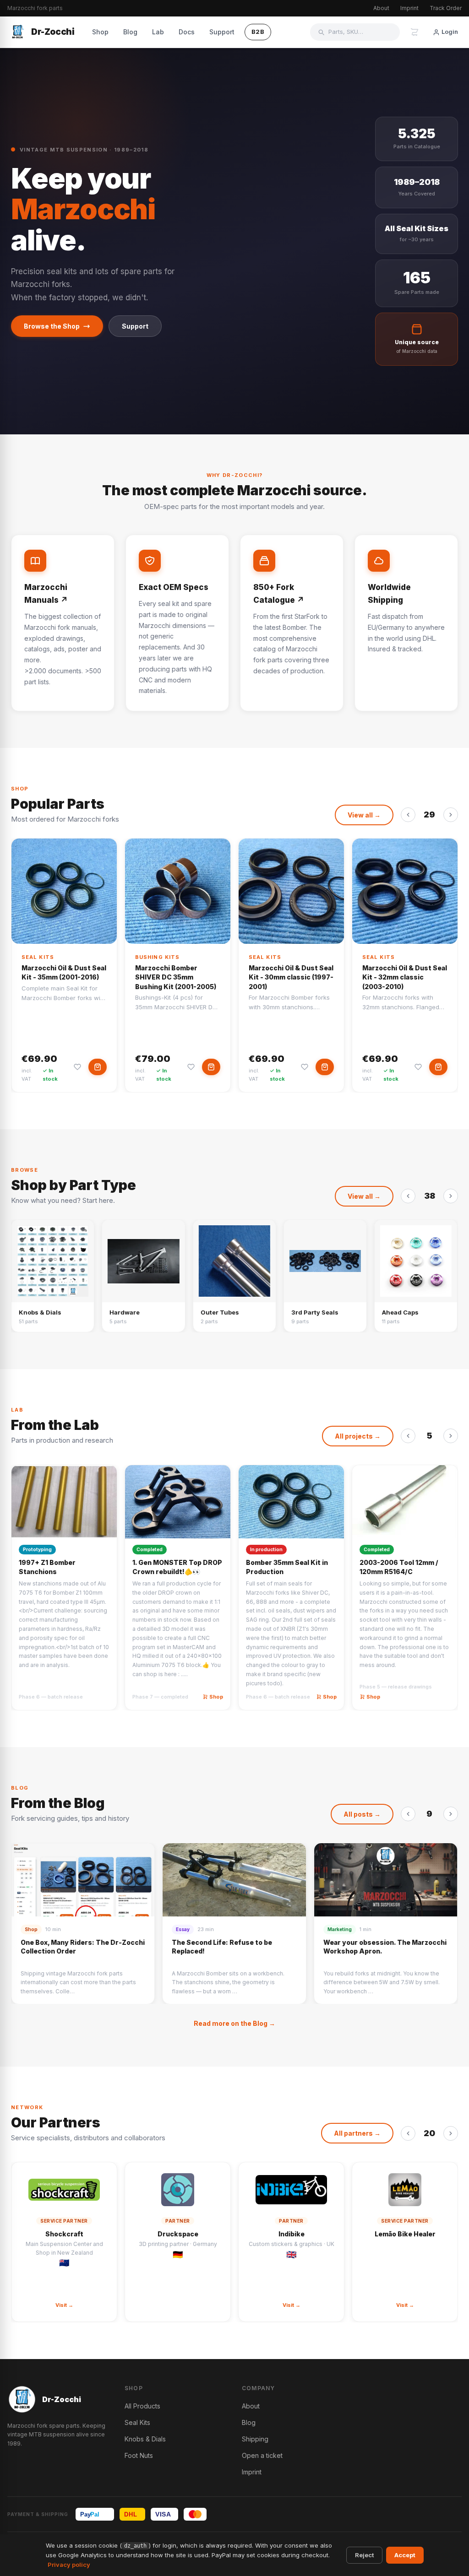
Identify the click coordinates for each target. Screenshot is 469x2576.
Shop (100, 32)
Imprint (409, 8)
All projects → (358, 1436)
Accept (405, 2555)
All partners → (357, 2133)
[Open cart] (414, 32)
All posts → (362, 1814)
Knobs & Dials (145, 2439)
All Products (142, 2406)
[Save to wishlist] (77, 1067)
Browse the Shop (52, 326)
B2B (258, 32)
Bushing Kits (157, 957)
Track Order (446, 8)
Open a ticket (262, 2455)
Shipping (255, 2439)
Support (222, 32)
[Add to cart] (98, 1067)
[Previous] (408, 815)
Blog (130, 32)
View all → (364, 815)
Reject (364, 2555)
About (381, 8)
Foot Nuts (139, 2455)
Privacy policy (69, 2565)
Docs (187, 32)
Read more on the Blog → (234, 2023)
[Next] (451, 815)
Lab (158, 32)
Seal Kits (38, 957)
